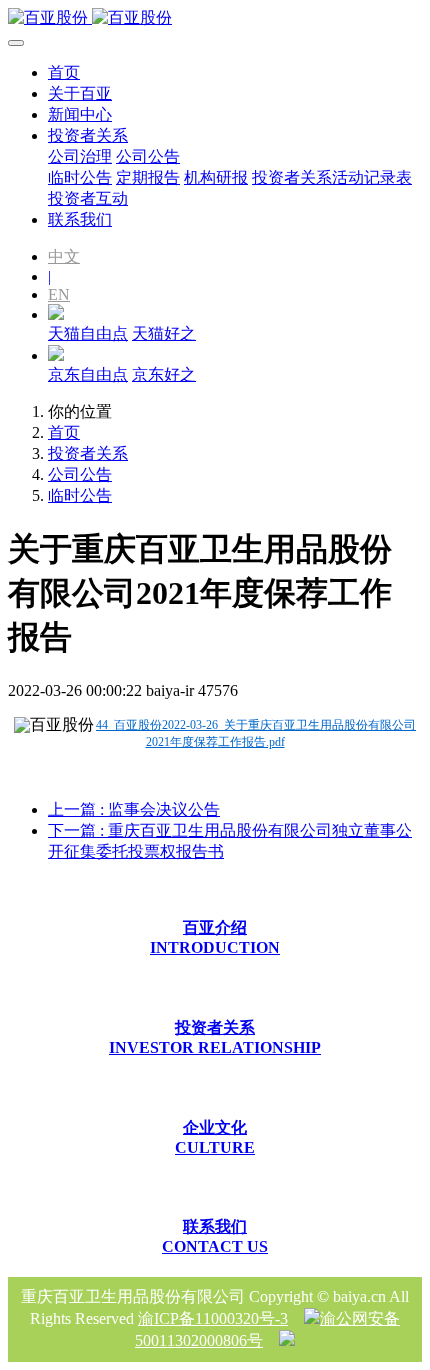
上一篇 (134, 809)
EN (59, 294)
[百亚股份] (215, 18)
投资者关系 (88, 453)
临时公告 (80, 495)
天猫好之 (164, 333)
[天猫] (56, 314)
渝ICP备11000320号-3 (213, 1318)
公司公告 (80, 474)
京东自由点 (88, 374)
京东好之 (164, 374)
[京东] (56, 355)
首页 (64, 72)
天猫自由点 (88, 333)
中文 (64, 256)
